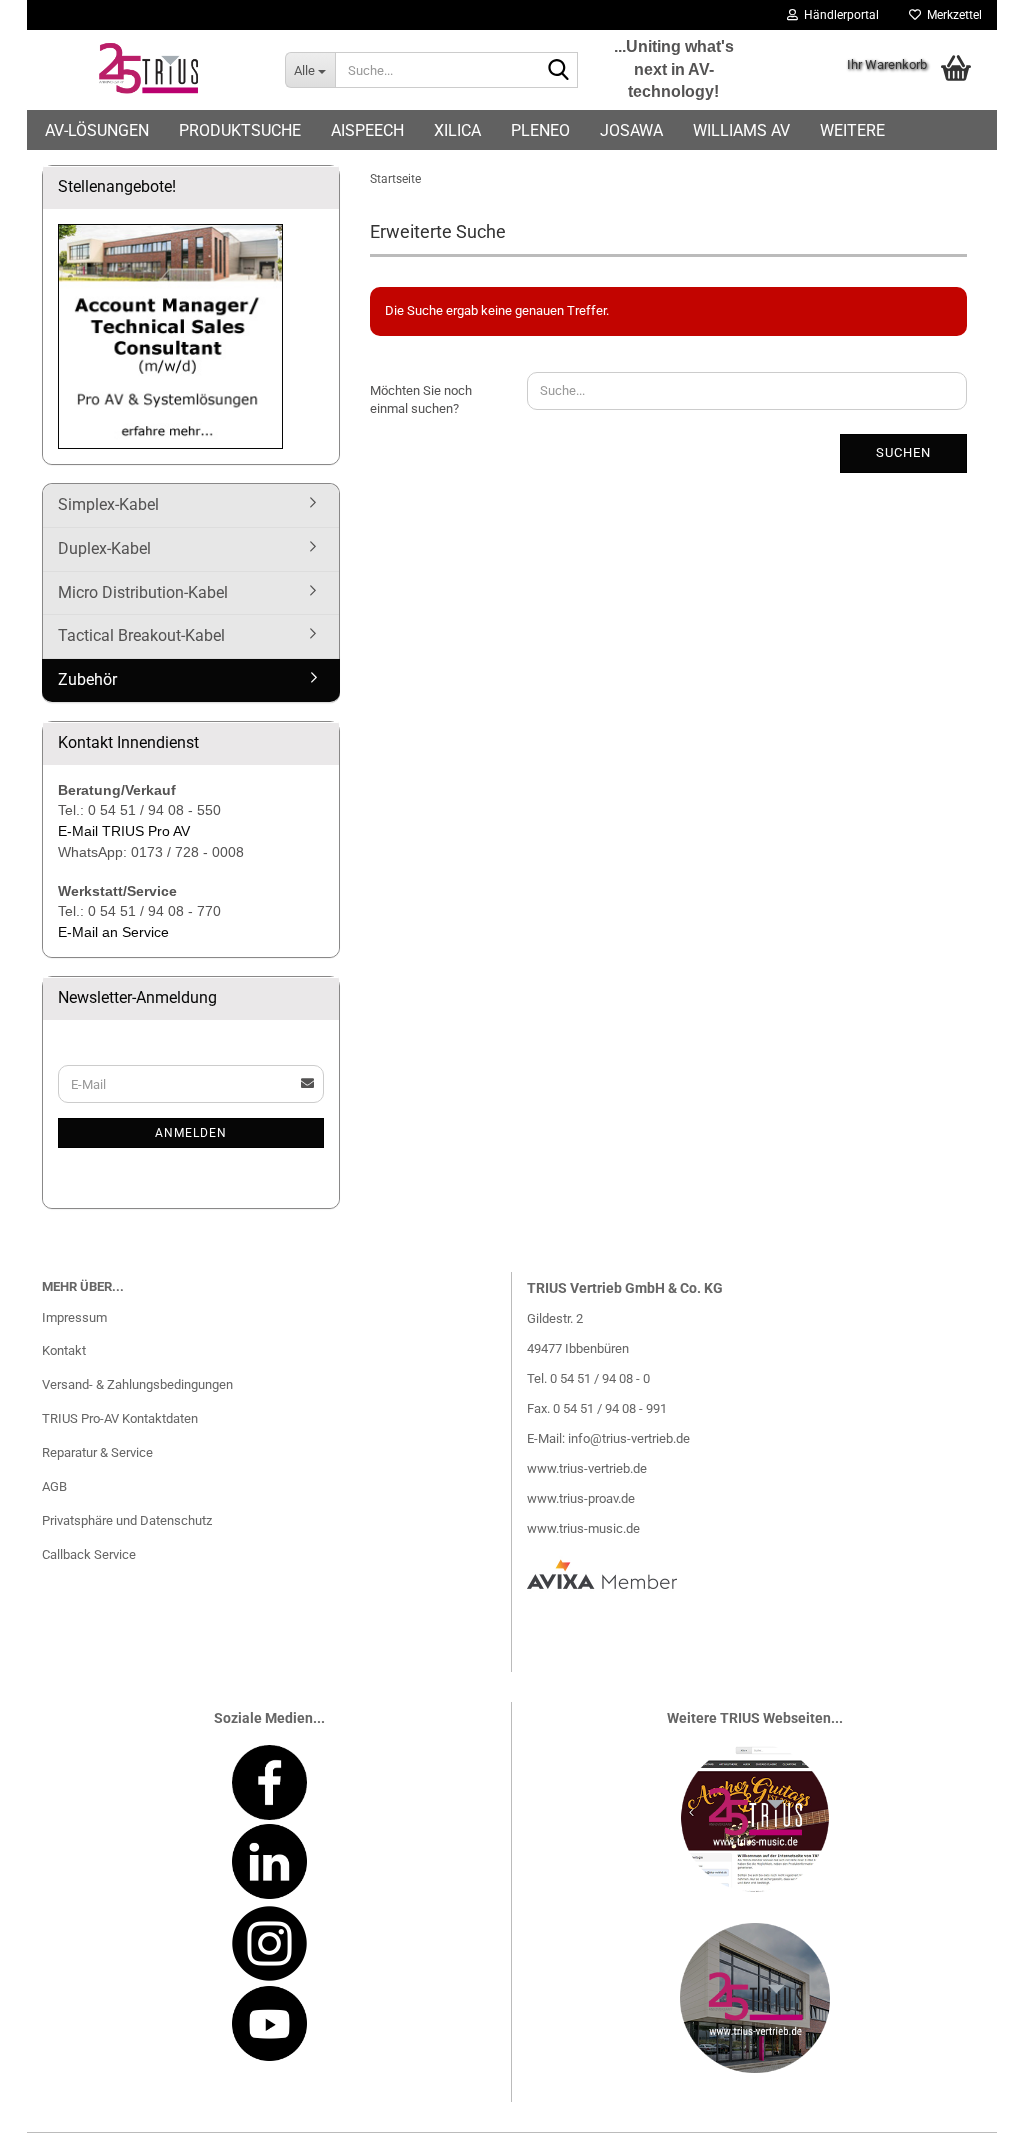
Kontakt (64, 1350)
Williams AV (741, 130)
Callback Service (89, 1554)
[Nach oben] (969, 2103)
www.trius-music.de (583, 1528)
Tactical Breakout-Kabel (141, 635)
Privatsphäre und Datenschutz (127, 1520)
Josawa (631, 130)
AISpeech (367, 130)
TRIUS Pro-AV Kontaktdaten (120, 1418)
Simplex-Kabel (108, 504)
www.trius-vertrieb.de (587, 1468)
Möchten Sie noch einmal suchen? (421, 400)
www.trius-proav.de (581, 1498)
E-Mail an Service (113, 932)
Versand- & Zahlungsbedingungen (137, 1384)
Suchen (903, 452)
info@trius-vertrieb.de (629, 1438)
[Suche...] (559, 71)
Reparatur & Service (97, 1452)
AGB (54, 1486)
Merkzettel (951, 15)
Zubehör (87, 679)
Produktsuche (240, 130)
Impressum (74, 1317)
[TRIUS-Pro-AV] (148, 70)
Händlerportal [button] (838, 15)
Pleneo (540, 130)
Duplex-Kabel (104, 548)
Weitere (852, 130)
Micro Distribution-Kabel (143, 592)
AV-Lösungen (97, 130)
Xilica (457, 130)
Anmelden (191, 1133)
